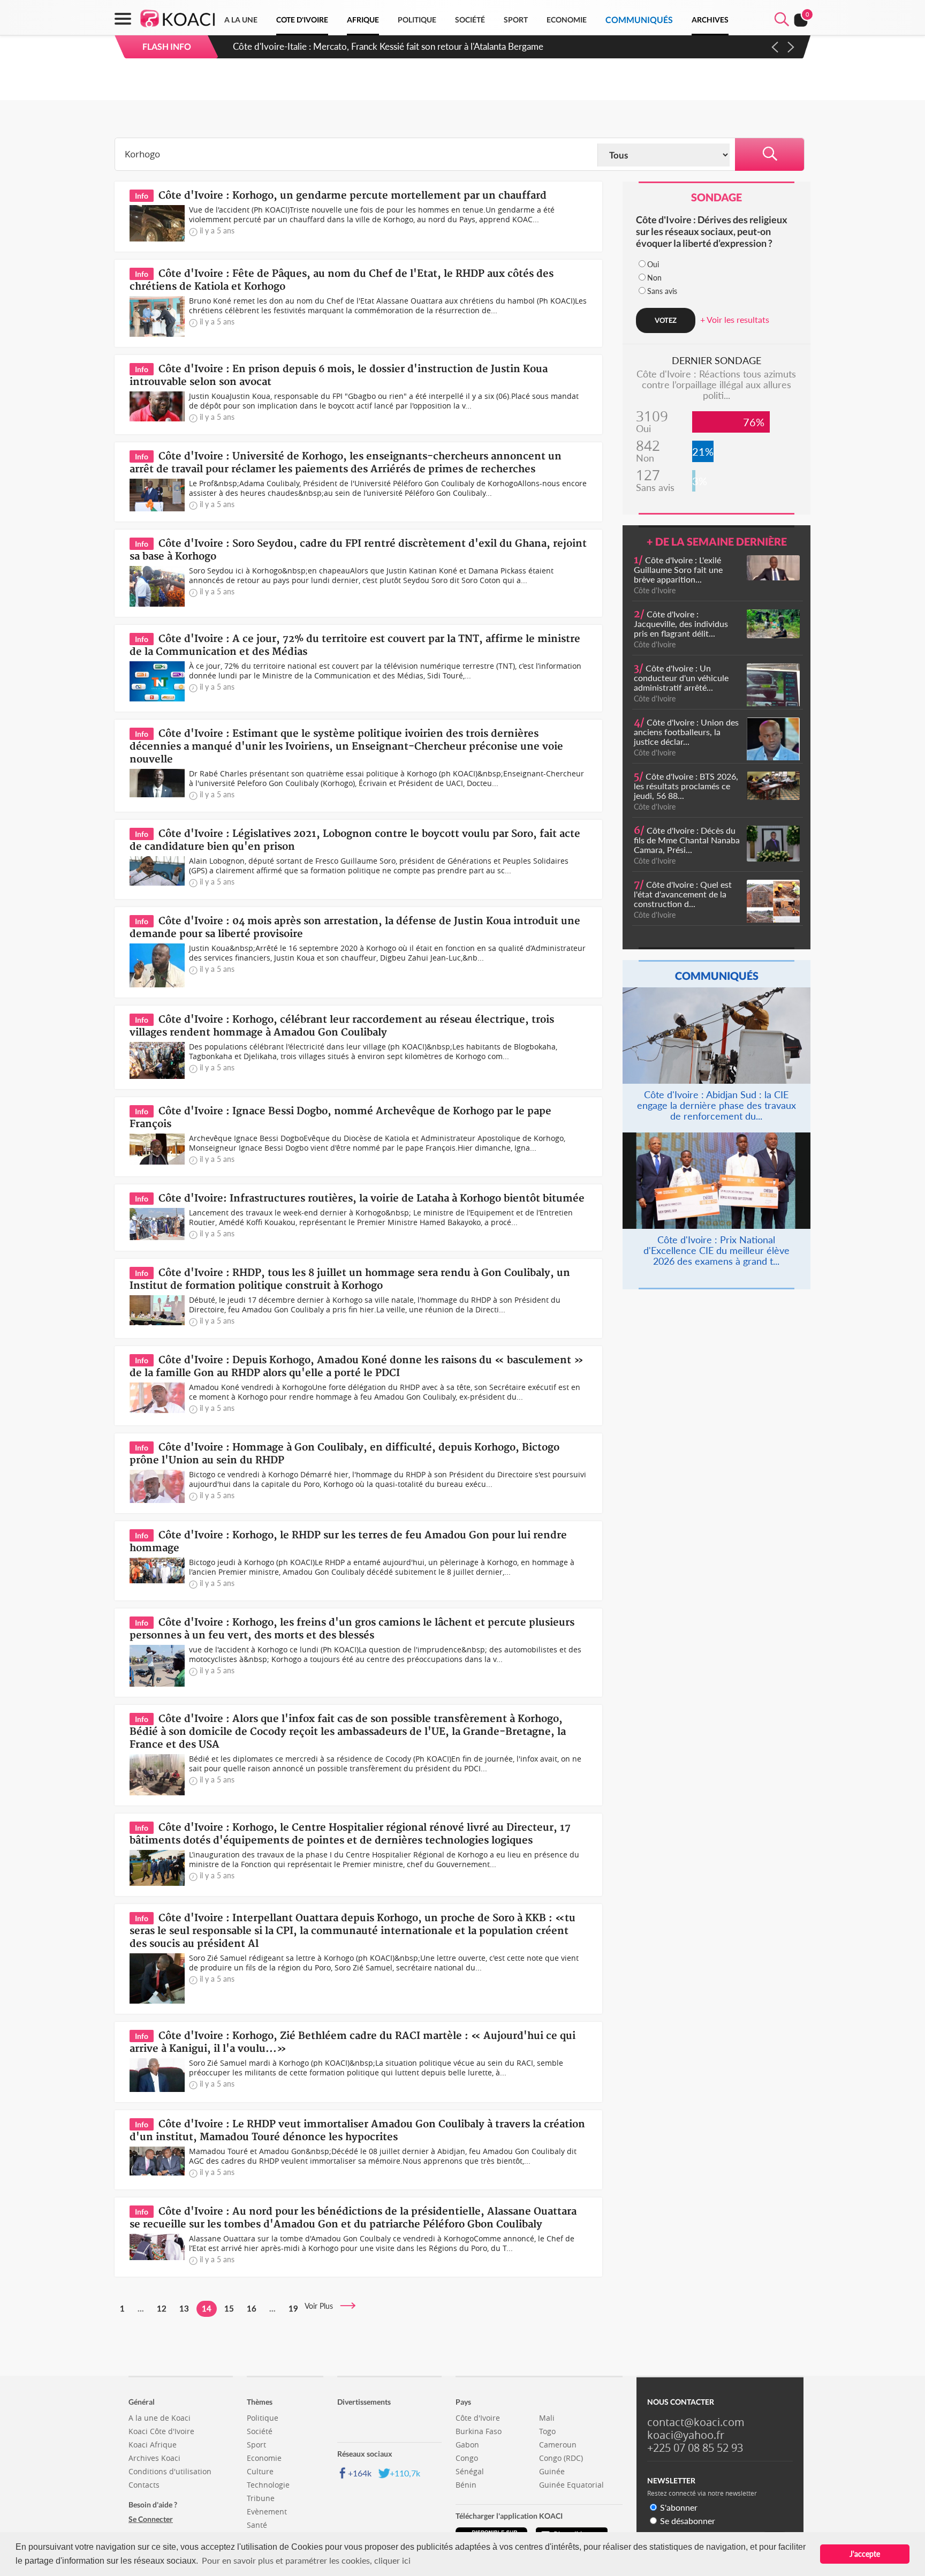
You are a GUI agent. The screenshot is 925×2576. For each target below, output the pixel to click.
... (141, 2308)
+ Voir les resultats (735, 319)
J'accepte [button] (865, 2554)
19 (293, 2308)
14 (207, 2308)
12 (162, 2308)
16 (252, 2308)
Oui (653, 264)
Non (654, 278)
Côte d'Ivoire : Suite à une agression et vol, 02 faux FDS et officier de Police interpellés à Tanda (419, 46)
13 (184, 2308)
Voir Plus (322, 2306)
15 (229, 2308)
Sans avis (662, 291)
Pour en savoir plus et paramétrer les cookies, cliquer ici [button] (306, 2560)
